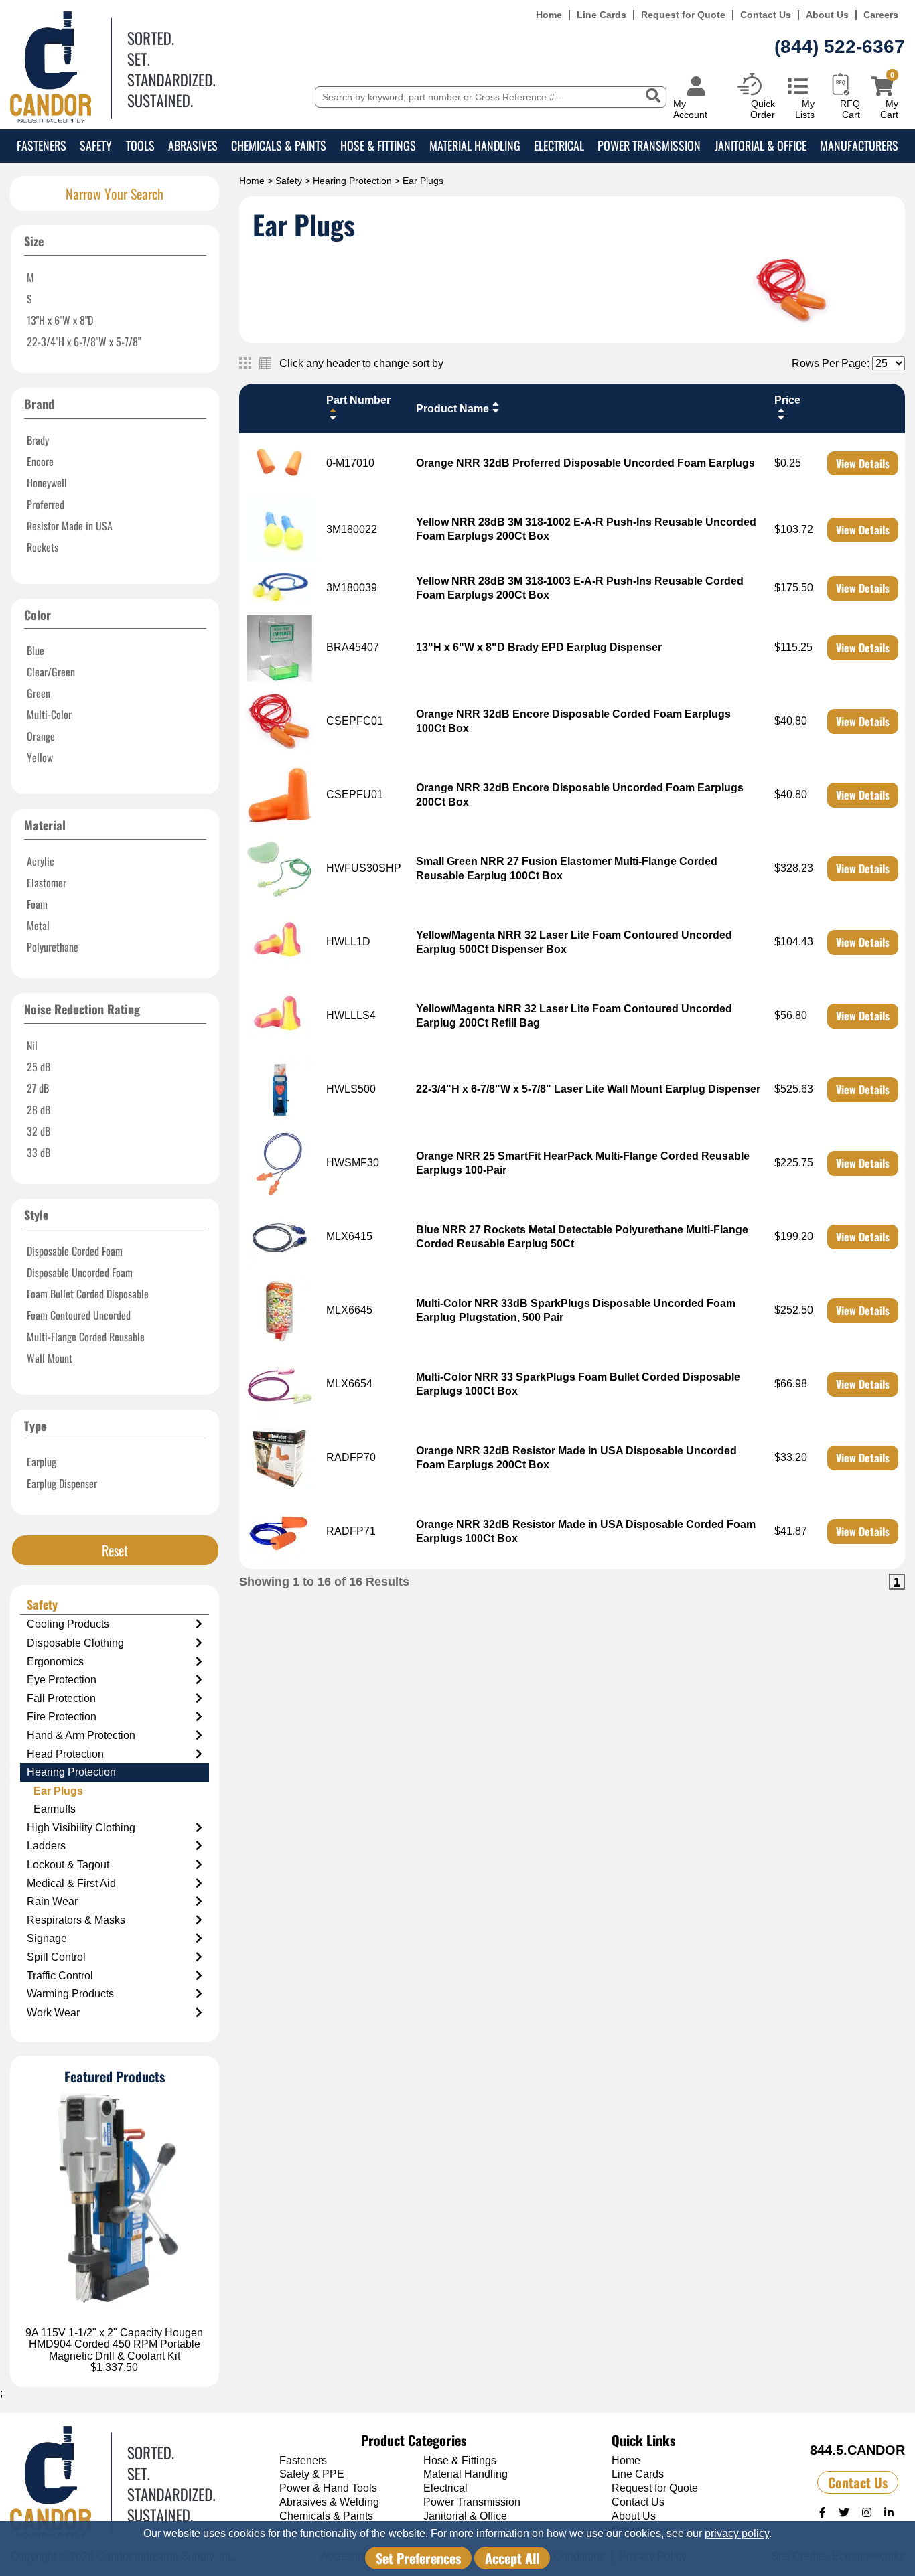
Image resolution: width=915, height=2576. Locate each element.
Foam (37, 904)
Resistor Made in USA (70, 526)
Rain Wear (52, 1901)
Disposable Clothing (75, 1643)
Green (39, 693)
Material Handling (475, 145)
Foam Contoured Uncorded (79, 1315)
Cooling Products (68, 1624)
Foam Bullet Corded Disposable (88, 1294)
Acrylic (41, 861)
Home (549, 15)
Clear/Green (51, 672)
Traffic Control (60, 1976)
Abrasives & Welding (329, 2502)
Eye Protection (62, 1680)
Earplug (42, 1462)
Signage (47, 1938)
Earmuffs (55, 1809)
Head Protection (65, 1754)
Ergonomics (55, 1662)
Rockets (43, 547)
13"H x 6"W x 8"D (60, 320)
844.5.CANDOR (857, 2450)
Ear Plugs (58, 1791)
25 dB (39, 1067)
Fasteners (42, 145)
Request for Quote (683, 15)
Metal (38, 925)
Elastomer (47, 883)
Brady (38, 440)
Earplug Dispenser (62, 1483)
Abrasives (193, 145)
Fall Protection (61, 1698)
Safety (96, 145)
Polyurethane (53, 947)
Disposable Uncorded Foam (80, 1272)
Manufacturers (859, 145)
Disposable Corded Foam (75, 1251)
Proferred (46, 504)
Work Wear (53, 2013)
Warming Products (70, 1994)
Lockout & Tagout (68, 1865)
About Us (827, 15)
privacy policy (737, 2533)
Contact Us (766, 15)
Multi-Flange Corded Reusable (86, 1337)
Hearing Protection (352, 181)
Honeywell (47, 483)
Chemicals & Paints (279, 145)
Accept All (512, 2558)
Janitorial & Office (761, 145)
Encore (40, 461)
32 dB (39, 1131)
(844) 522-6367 (840, 47)
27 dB (38, 1088)
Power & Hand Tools (328, 2488)
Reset (115, 1550)
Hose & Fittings (378, 145)
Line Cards (602, 15)
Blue (36, 650)
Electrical (559, 145)
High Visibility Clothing (81, 1828)
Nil (32, 1045)
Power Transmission (649, 145)
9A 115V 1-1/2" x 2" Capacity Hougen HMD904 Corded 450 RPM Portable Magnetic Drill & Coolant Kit (114, 2344)
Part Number (358, 400)
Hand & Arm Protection (81, 1735)
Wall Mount (50, 1358)
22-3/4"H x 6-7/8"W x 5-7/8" (84, 342)
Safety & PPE (312, 2474)
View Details (863, 463)
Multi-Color (49, 714)
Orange (41, 736)
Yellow (40, 757)
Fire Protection (62, 1717)
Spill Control (56, 1957)
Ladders (46, 1846)
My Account (690, 109)
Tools (140, 145)
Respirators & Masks (76, 1920)
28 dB (39, 1110)
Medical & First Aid (71, 1883)
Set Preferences (418, 2558)
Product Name (452, 409)
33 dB (39, 1152)
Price (787, 400)
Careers (881, 15)
